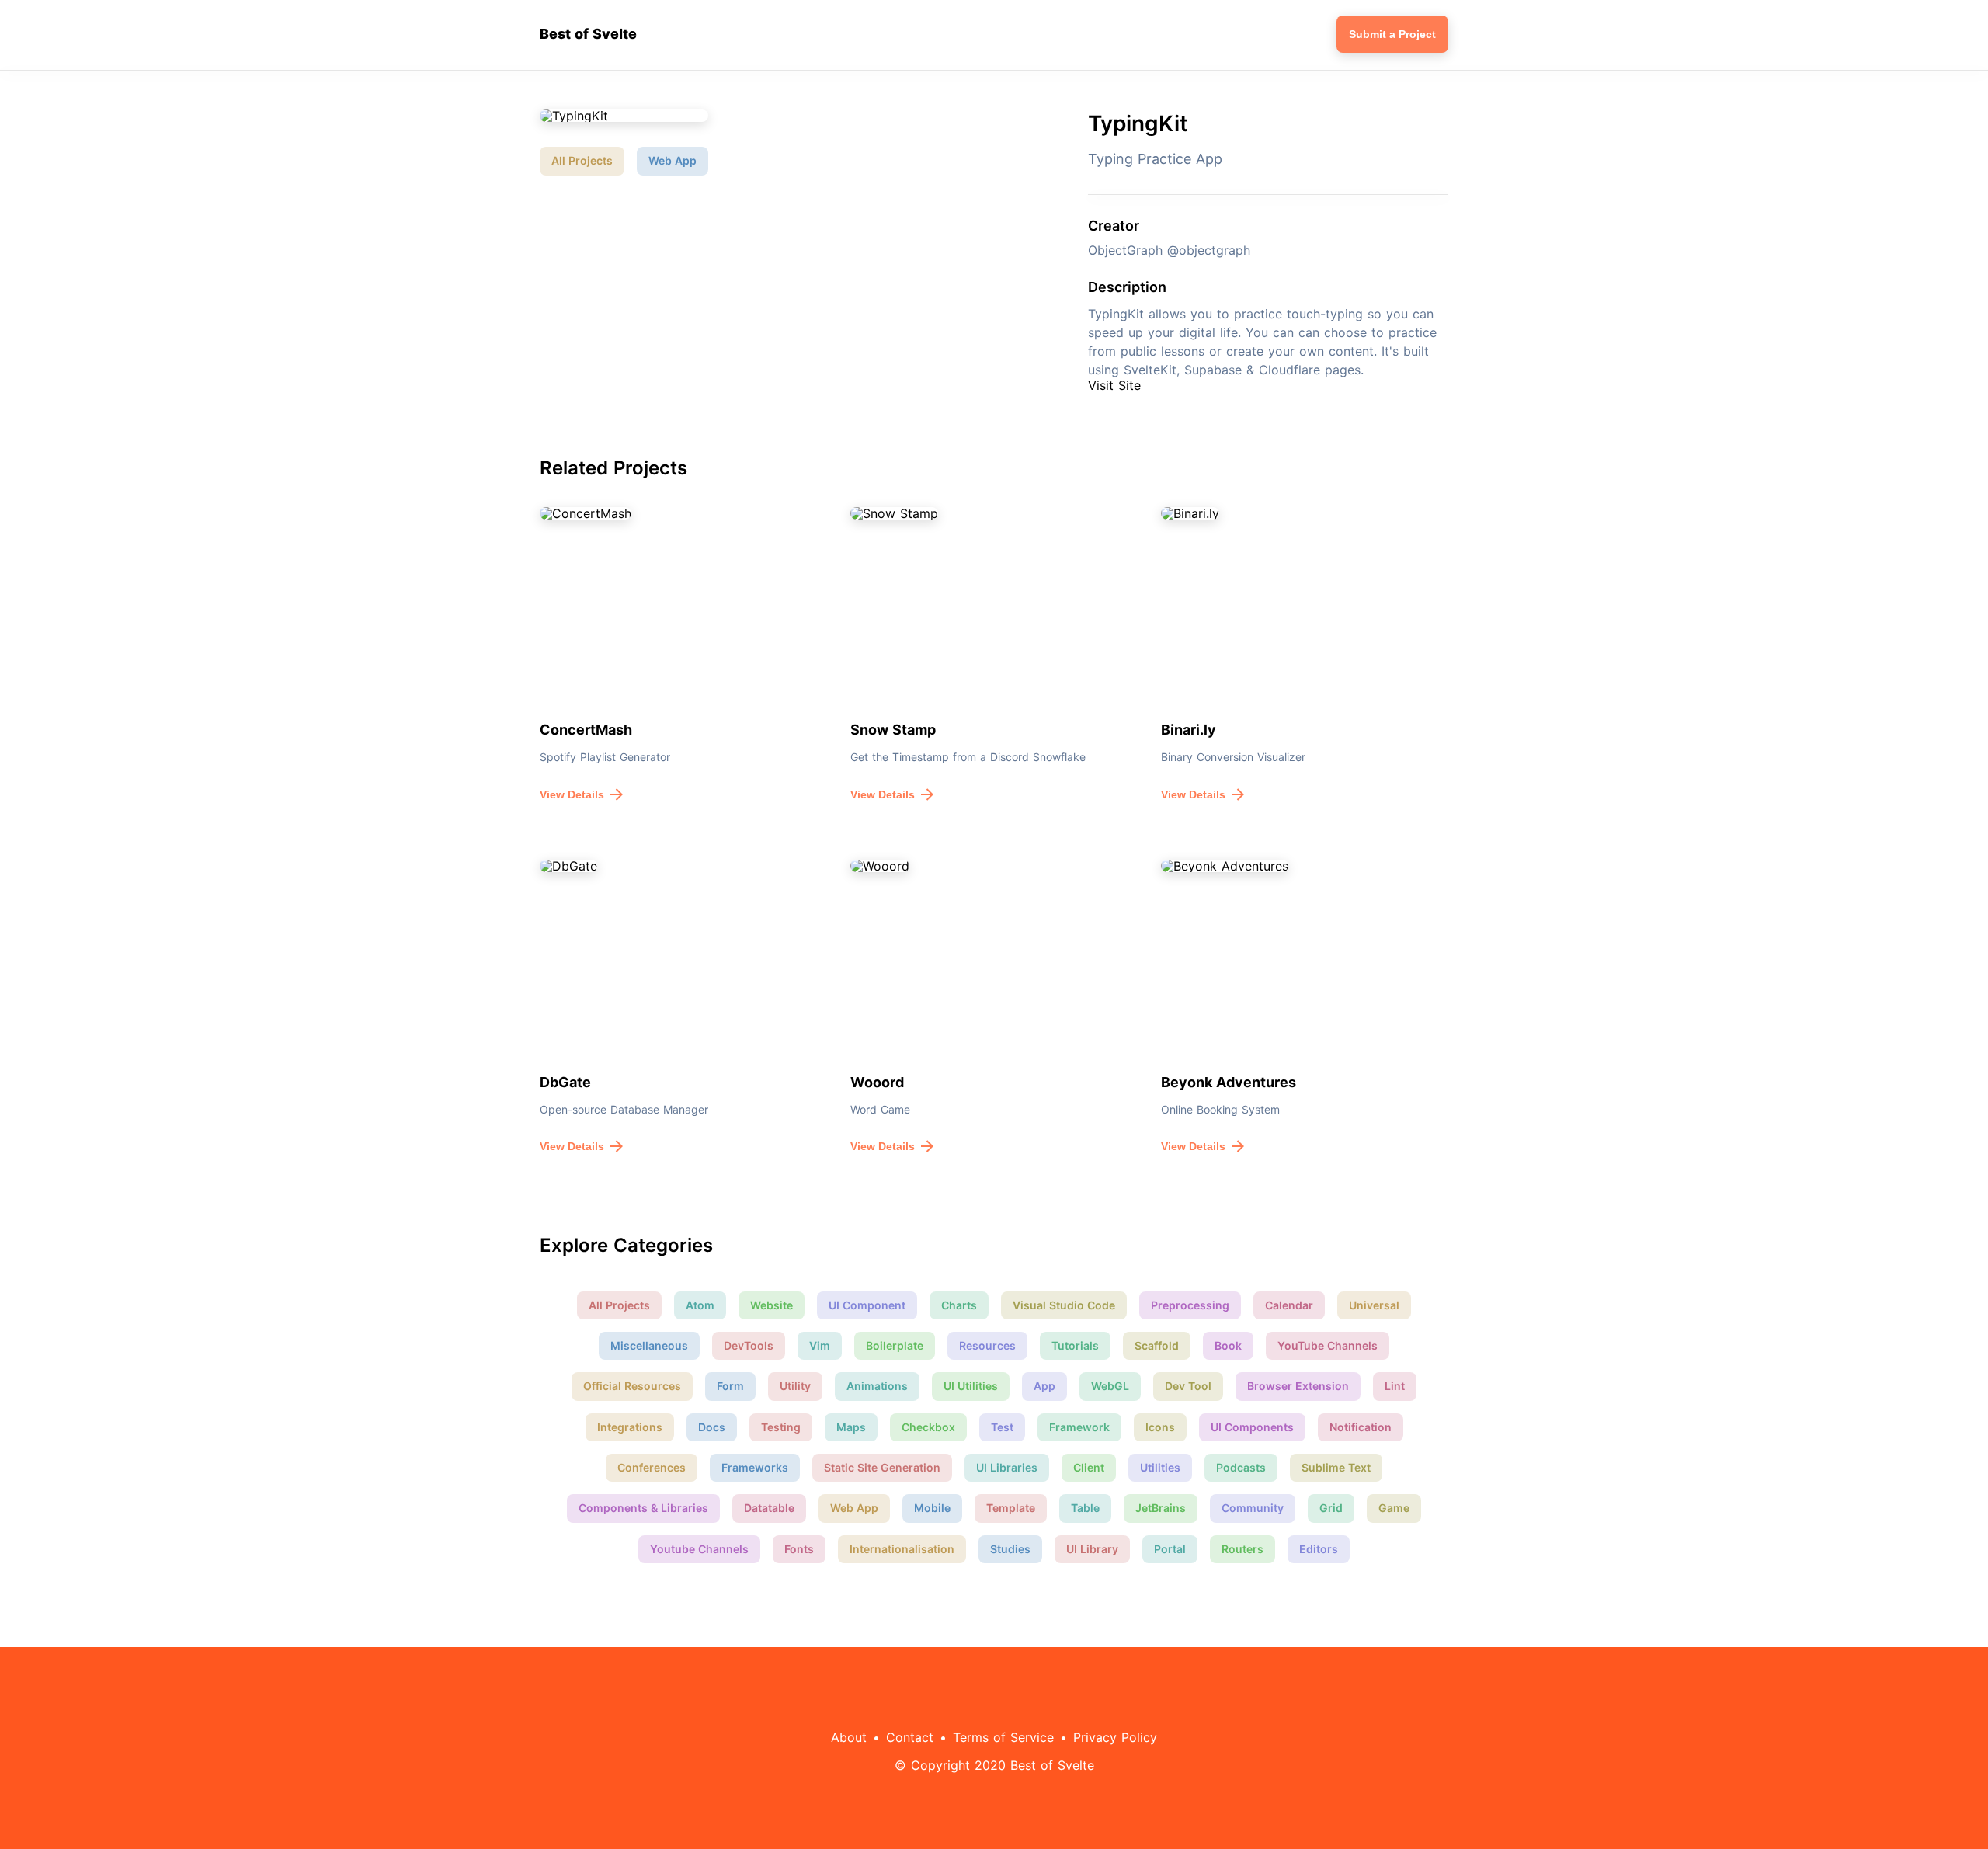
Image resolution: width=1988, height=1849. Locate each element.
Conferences (652, 1467)
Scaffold (1157, 1345)
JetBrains (1161, 1508)
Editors (1319, 1549)
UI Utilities (971, 1386)
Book (1228, 1345)
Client (1089, 1467)
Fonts (799, 1549)
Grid (1331, 1508)
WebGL (1110, 1386)
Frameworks (755, 1467)
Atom (700, 1305)
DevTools (749, 1345)
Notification (1361, 1427)
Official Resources (632, 1386)
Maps (851, 1427)
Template (1011, 1508)
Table (1085, 1508)
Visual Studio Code (1064, 1305)
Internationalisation (902, 1549)
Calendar (1289, 1305)
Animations (877, 1386)
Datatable (769, 1508)
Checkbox (928, 1427)
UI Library (1092, 1549)
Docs (712, 1427)
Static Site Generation (882, 1467)
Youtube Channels (699, 1549)
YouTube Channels (1328, 1345)
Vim (820, 1345)
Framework (1079, 1427)
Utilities (1160, 1467)
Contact (910, 1737)
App (1044, 1386)
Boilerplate (895, 1345)
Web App (673, 160)
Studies (1010, 1549)
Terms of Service (1003, 1737)
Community (1253, 1508)
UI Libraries (1007, 1467)
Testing (781, 1427)
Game (1394, 1508)
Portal (1170, 1549)
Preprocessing (1190, 1305)
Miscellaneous (649, 1345)
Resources (987, 1345)
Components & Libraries (643, 1508)
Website (772, 1305)
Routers (1242, 1549)
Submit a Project (1392, 34)
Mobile (932, 1508)
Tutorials (1075, 1345)
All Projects (582, 160)
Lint (1395, 1386)
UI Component (867, 1305)
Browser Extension (1298, 1386)
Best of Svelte (588, 34)
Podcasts (1241, 1467)
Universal (1374, 1305)
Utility (795, 1386)
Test (1002, 1427)
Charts (959, 1305)
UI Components (1252, 1427)
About (849, 1737)
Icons (1160, 1427)
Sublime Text (1336, 1467)
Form (730, 1386)
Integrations (630, 1427)
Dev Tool (1188, 1386)
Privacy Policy (1115, 1737)
